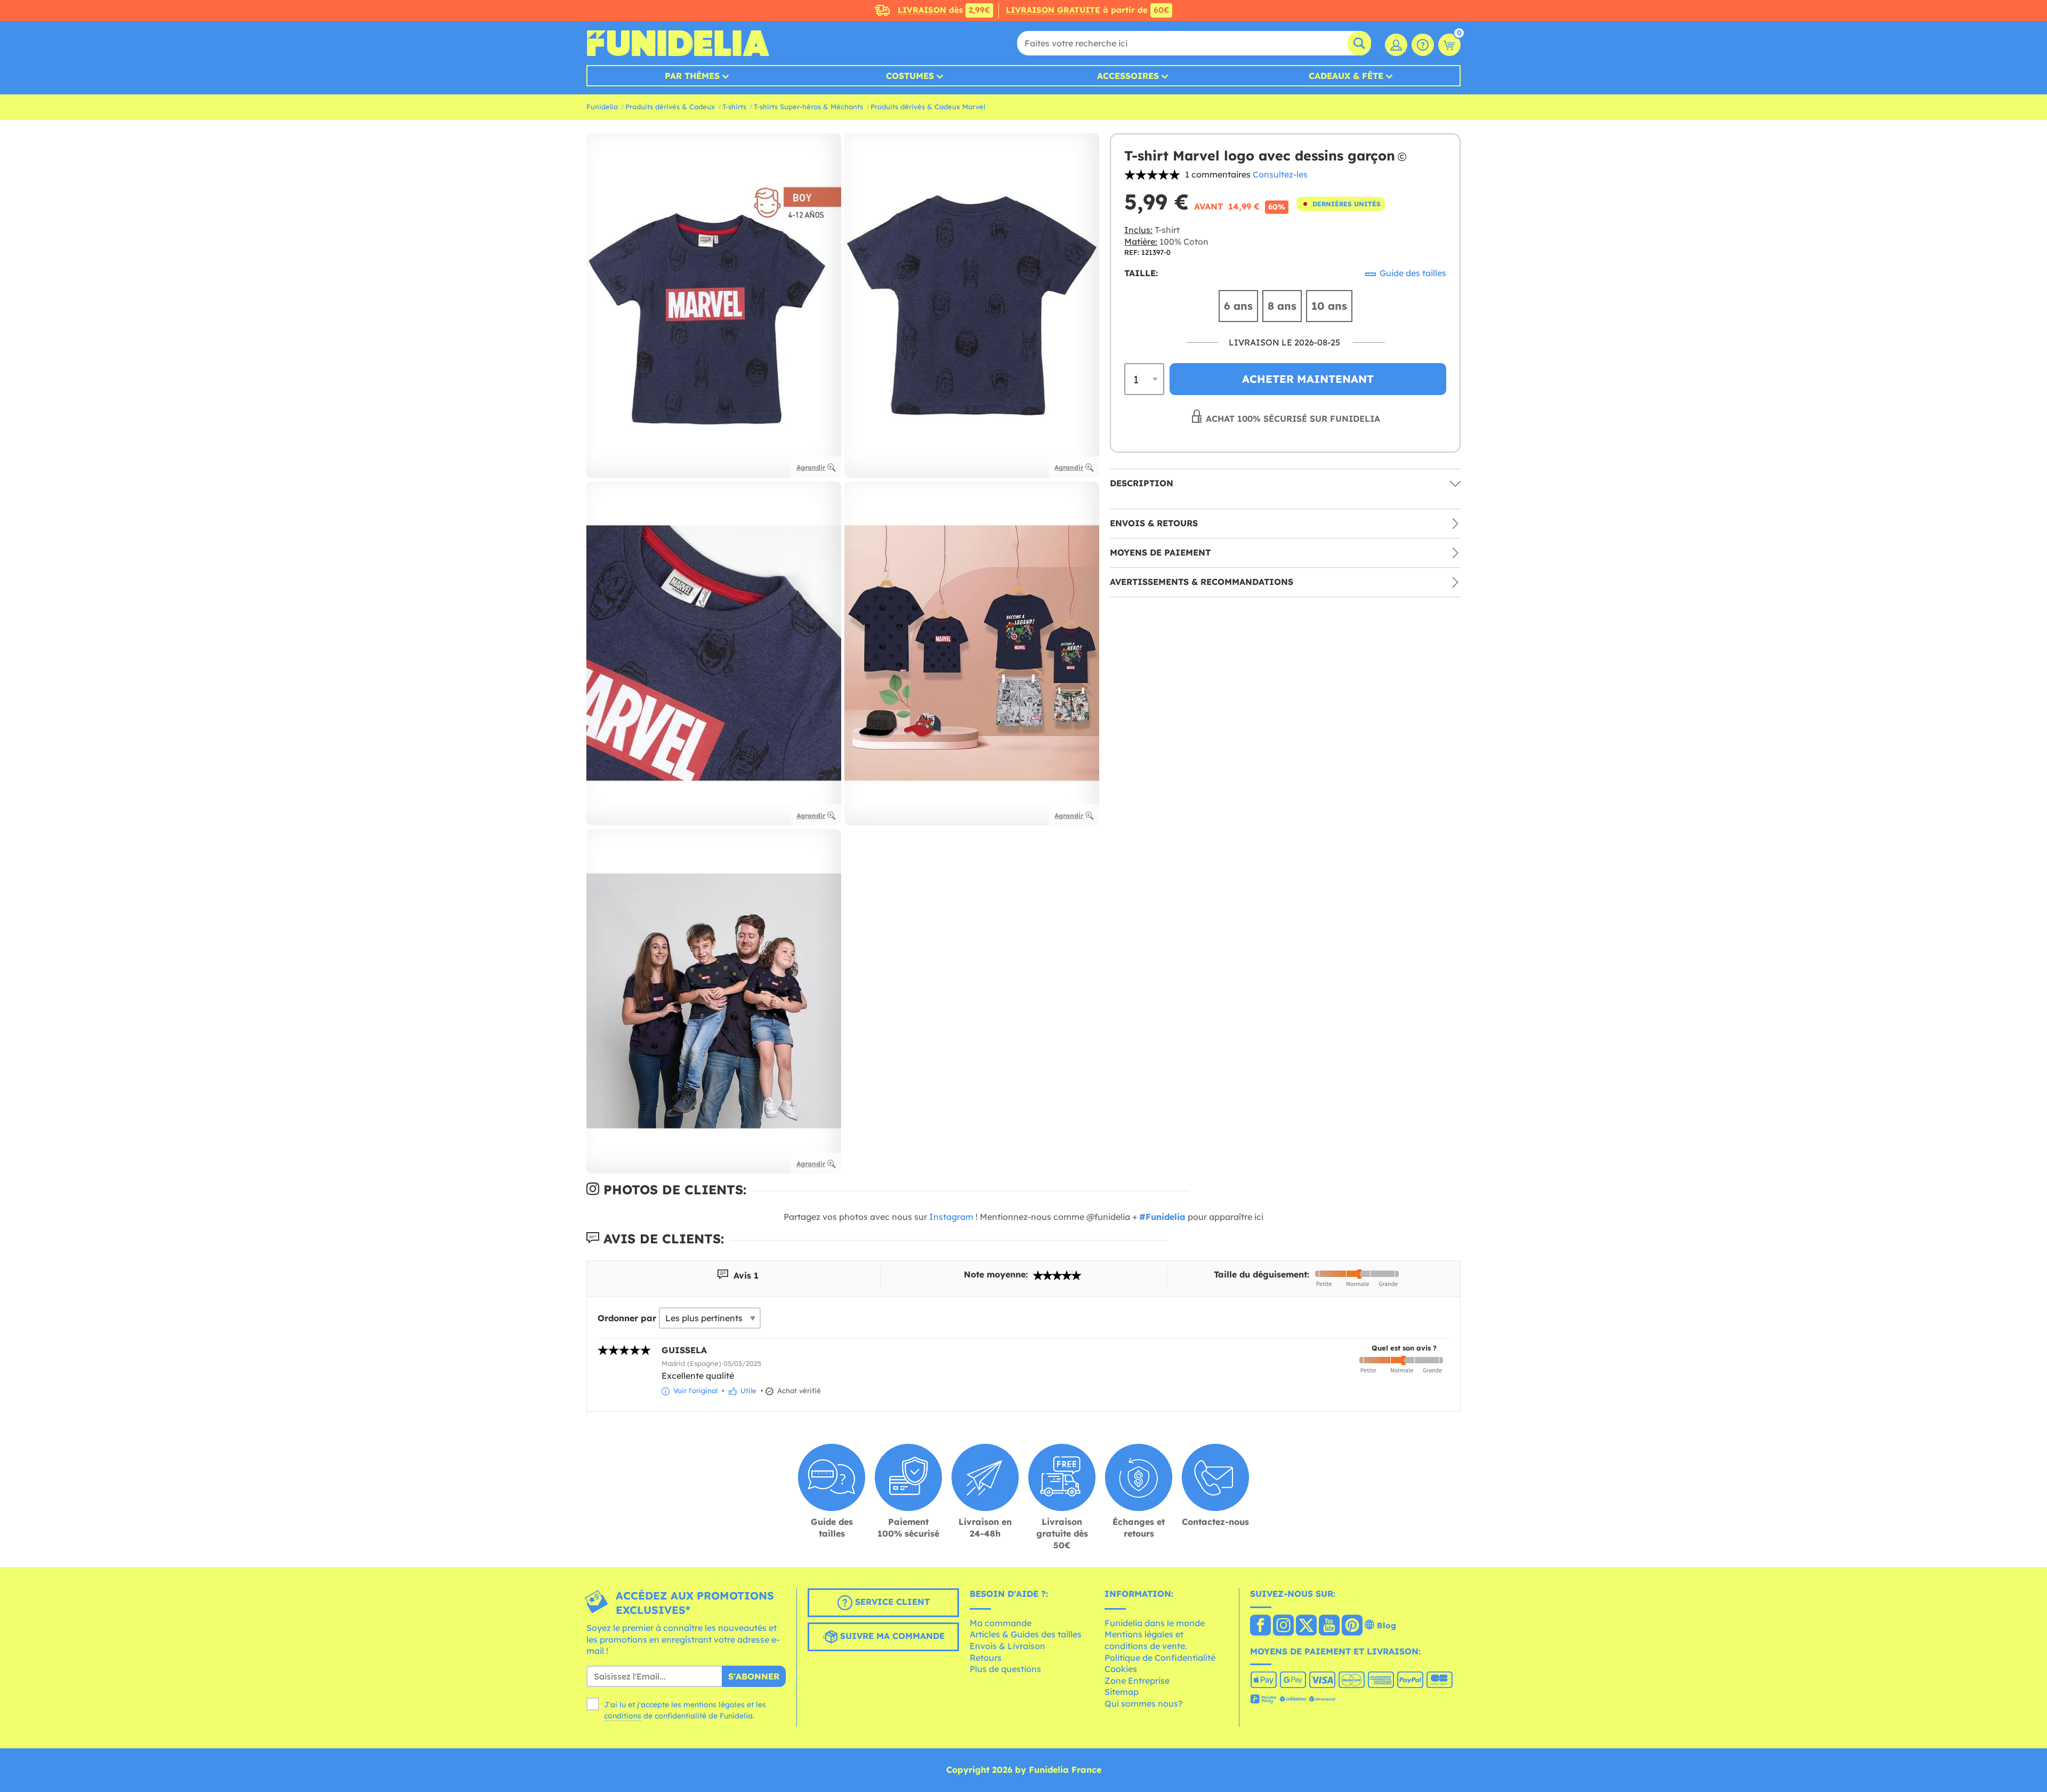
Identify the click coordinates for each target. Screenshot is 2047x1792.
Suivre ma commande (891, 1636)
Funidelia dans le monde (1155, 1623)
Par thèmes (692, 76)
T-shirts (734, 107)
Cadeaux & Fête (1346, 76)
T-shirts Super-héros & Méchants (808, 107)
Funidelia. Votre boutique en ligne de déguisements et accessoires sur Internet (678, 43)
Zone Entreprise (1137, 1681)
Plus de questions (1005, 1669)
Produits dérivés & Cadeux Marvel (928, 107)
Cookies (1121, 1669)
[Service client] (1423, 45)
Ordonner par (627, 1318)
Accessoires (1128, 76)
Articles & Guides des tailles (1026, 1634)
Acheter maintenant (1308, 379)
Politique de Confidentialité (1160, 1658)
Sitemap (1122, 1692)
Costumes (910, 76)
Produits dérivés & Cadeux (670, 107)
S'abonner (754, 1676)
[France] (1260, 1626)
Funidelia (602, 107)
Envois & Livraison (1008, 1646)
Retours (986, 1658)
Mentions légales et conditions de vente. (1146, 1640)
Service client (891, 1602)
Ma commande (1001, 1623)
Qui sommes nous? (1143, 1703)
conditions (623, 1716)
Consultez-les (1280, 174)
